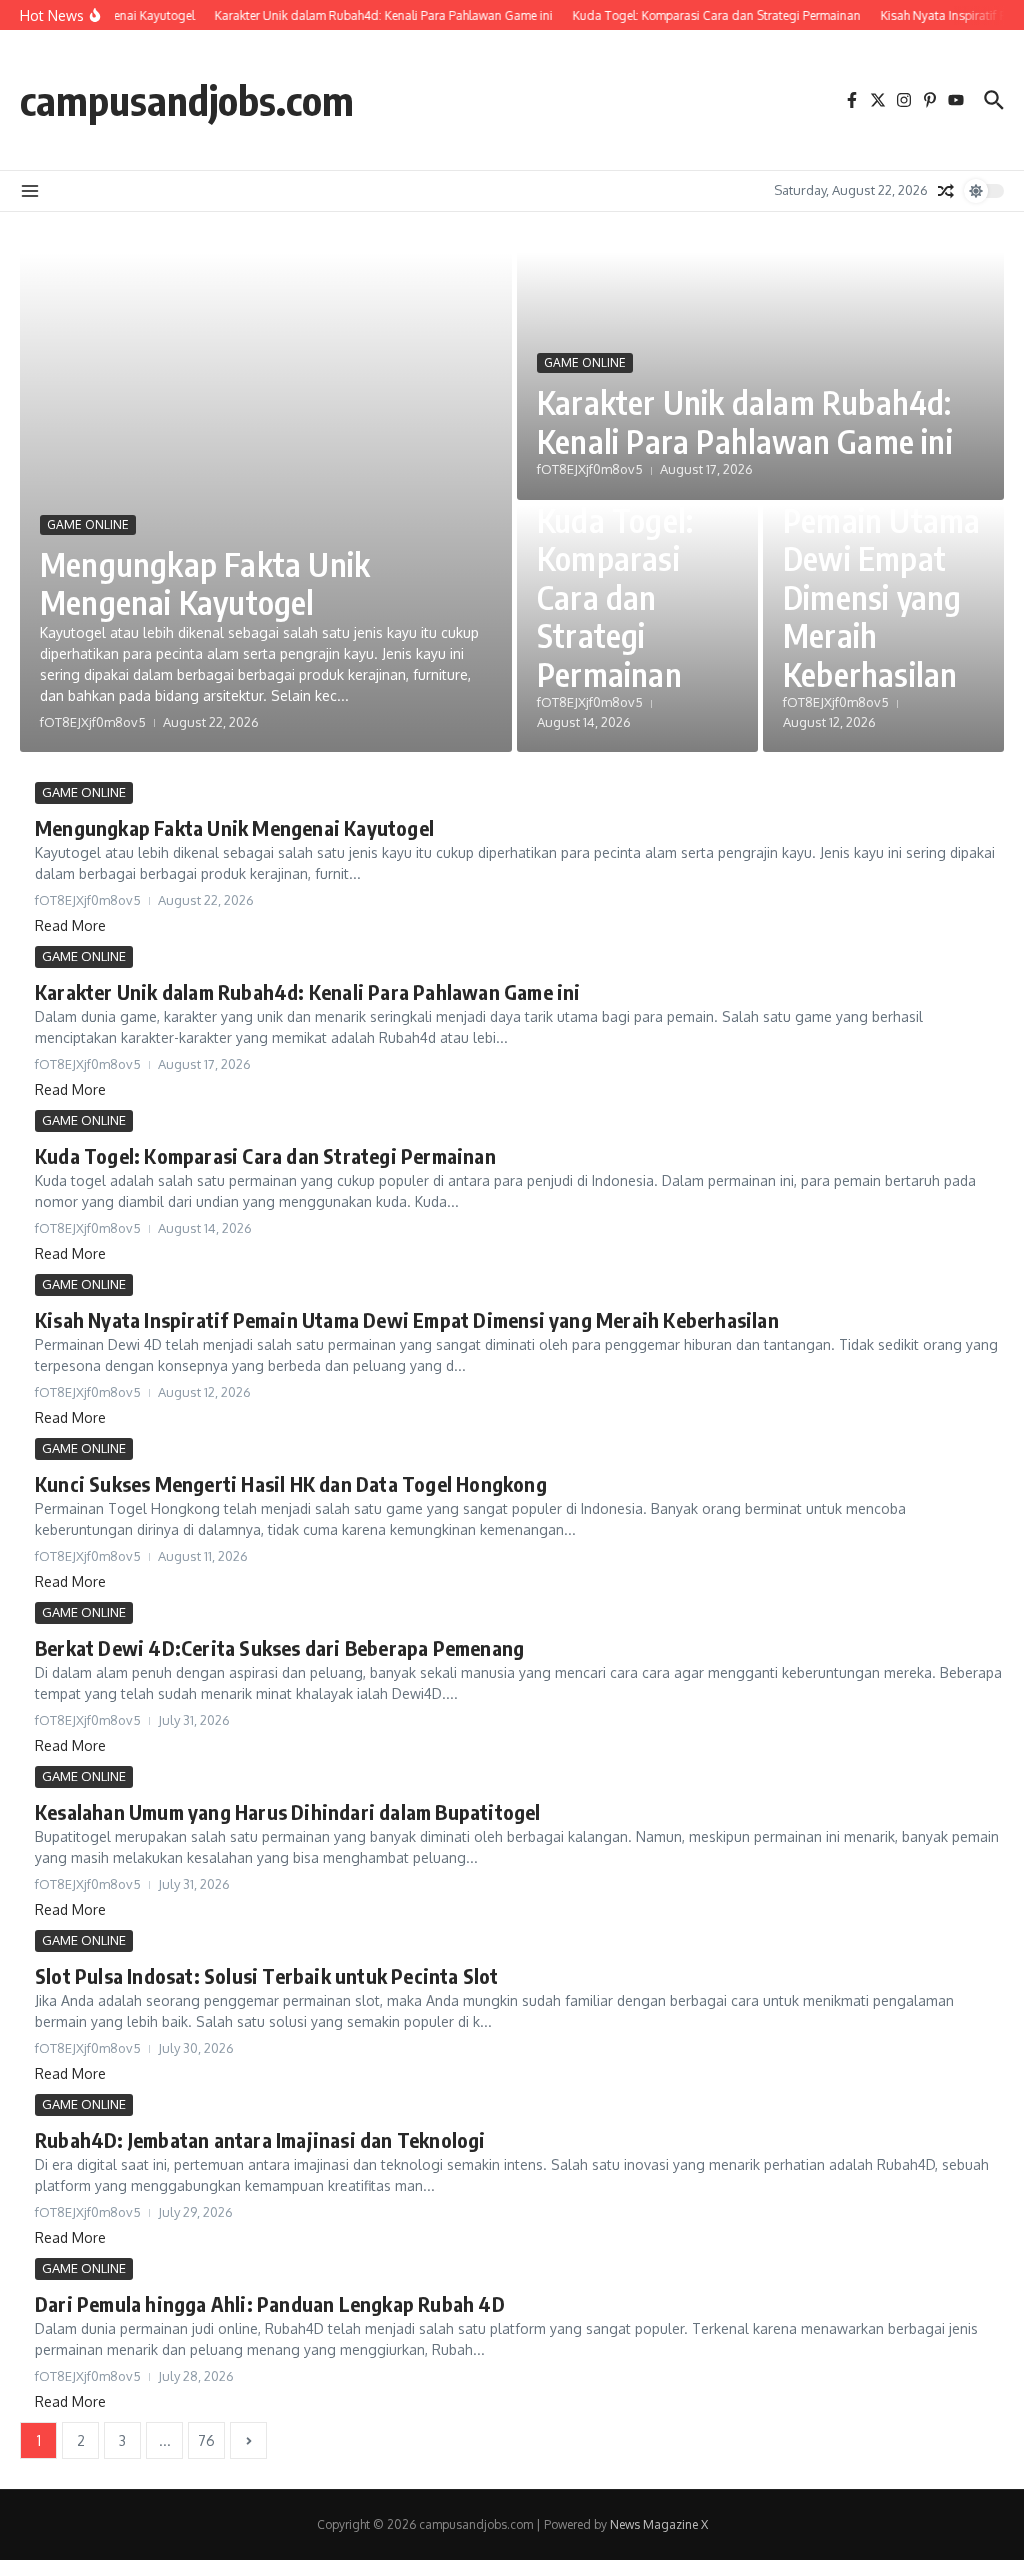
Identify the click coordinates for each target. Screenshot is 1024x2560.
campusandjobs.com (187, 100)
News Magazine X (659, 2524)
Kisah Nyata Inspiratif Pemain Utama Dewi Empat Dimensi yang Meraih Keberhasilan (881, 558)
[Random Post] (946, 191)
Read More (70, 925)
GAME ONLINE (88, 524)
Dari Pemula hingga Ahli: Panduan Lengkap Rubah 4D (270, 2303)
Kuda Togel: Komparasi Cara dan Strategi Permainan (615, 597)
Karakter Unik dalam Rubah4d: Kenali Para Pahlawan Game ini (745, 421)
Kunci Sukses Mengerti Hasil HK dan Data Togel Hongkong (291, 1483)
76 (206, 2440)
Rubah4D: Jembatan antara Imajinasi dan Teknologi (260, 2139)
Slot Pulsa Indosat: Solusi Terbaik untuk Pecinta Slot (267, 1975)
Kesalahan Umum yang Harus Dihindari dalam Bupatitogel (288, 1811)
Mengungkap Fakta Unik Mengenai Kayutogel (205, 583)
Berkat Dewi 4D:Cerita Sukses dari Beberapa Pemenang (279, 1647)
